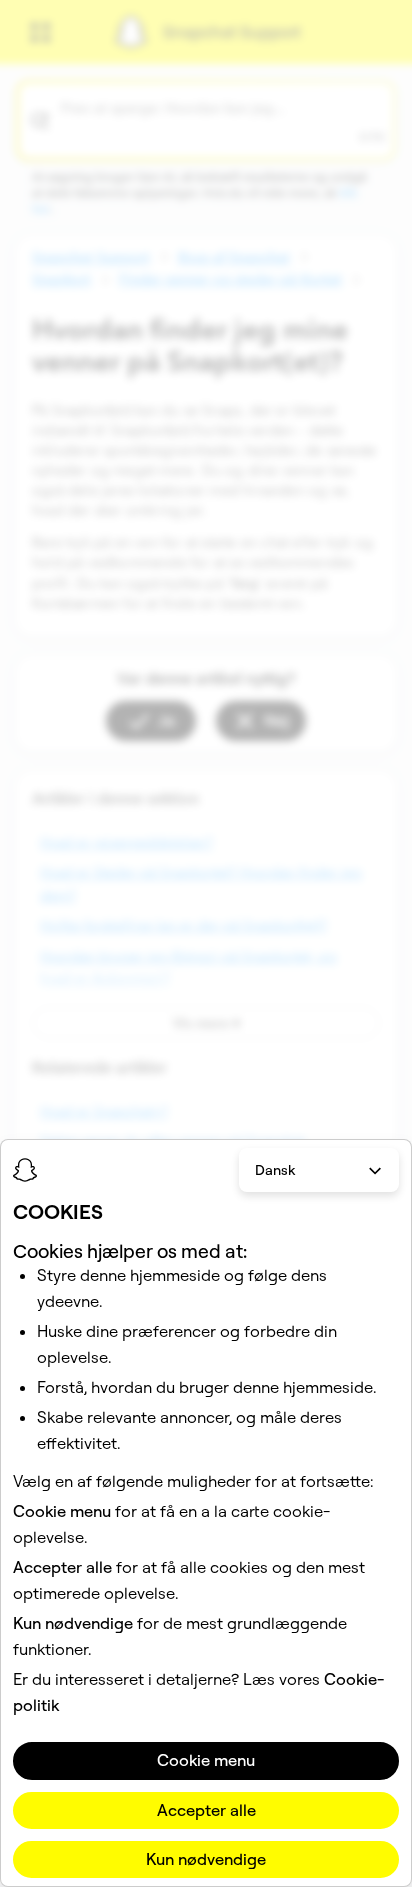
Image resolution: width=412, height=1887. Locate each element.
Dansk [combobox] (275, 1170)
